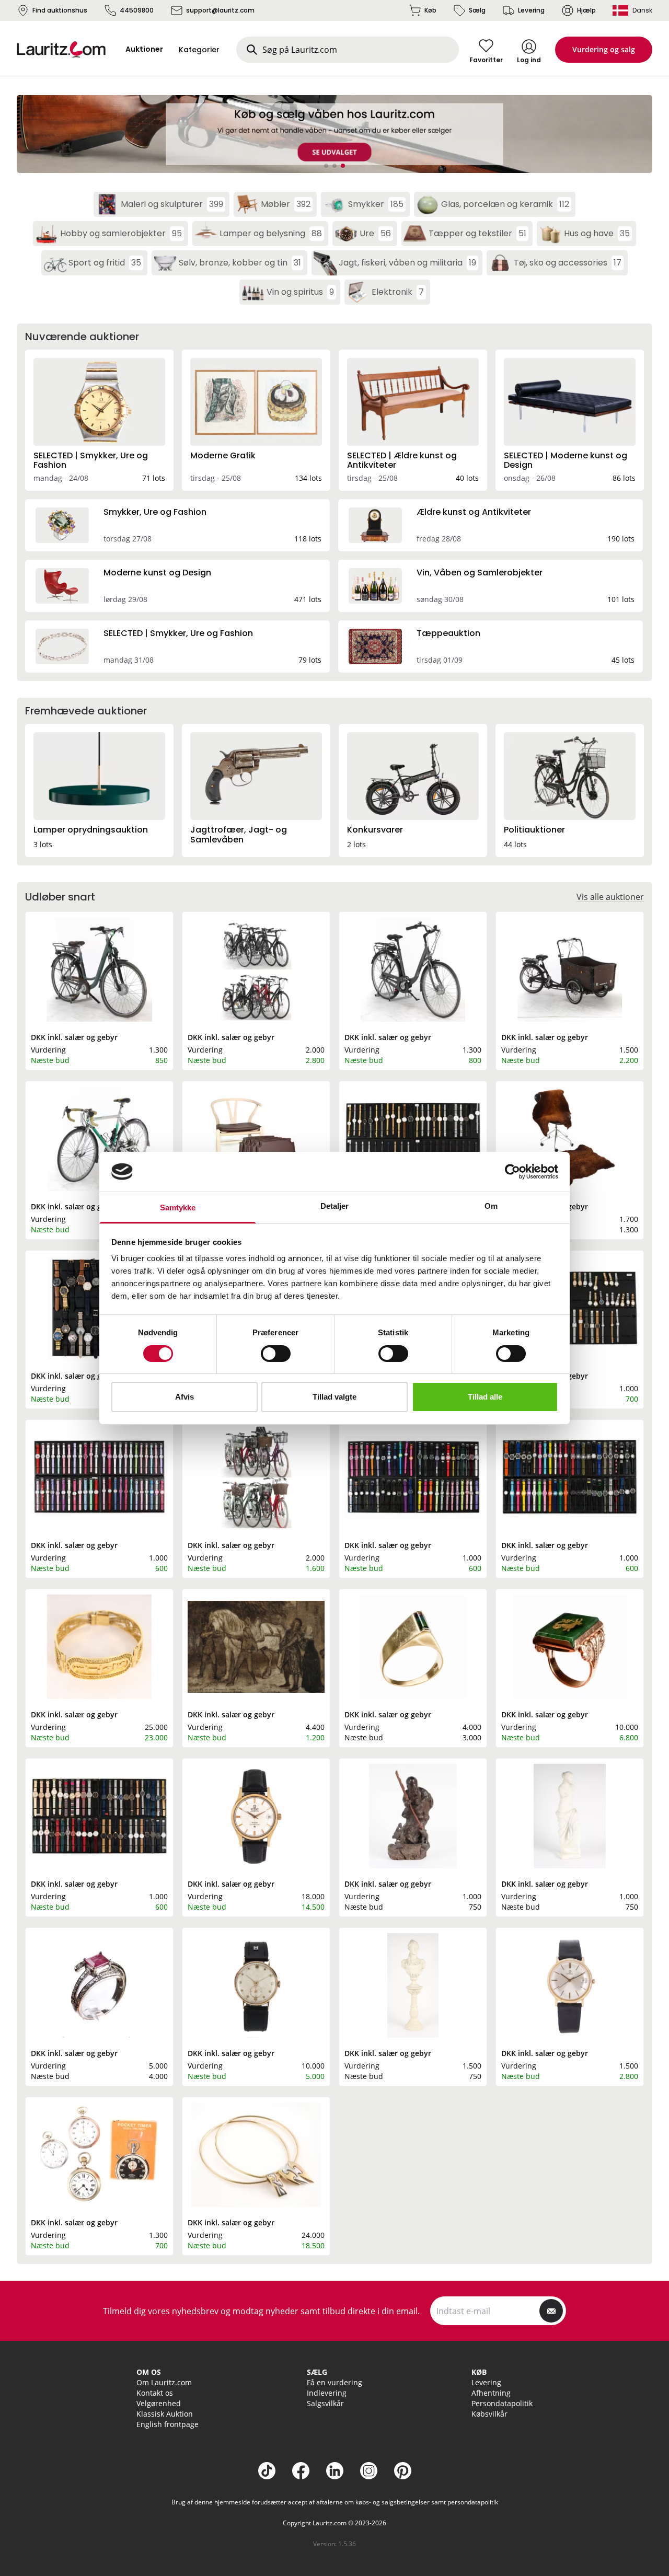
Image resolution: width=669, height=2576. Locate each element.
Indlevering (327, 2393)
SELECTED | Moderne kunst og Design (566, 460)
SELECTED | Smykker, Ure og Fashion (91, 460)
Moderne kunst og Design (157, 573)
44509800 (137, 10)
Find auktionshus (60, 10)
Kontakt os (155, 2393)
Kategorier (199, 50)
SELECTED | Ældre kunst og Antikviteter (402, 460)
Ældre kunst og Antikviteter (474, 512)
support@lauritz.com (220, 10)
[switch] (276, 1354)
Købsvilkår (489, 2414)
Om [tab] (491, 1206)
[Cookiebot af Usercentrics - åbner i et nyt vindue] (512, 1172)
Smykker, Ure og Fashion (155, 512)
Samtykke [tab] (178, 1208)
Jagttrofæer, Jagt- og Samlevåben (239, 834)
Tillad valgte (334, 1397)
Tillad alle (485, 1397)
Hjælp (586, 10)
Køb (430, 10)
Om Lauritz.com (164, 2382)
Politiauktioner (534, 830)
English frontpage (168, 2424)
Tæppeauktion (448, 633)
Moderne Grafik (223, 455)
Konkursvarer (375, 830)
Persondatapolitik (502, 2403)
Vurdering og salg (604, 49)
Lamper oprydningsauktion (91, 830)
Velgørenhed (159, 2403)
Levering (531, 10)
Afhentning (491, 2393)
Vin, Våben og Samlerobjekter (480, 573)
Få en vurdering (334, 2382)
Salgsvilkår (325, 2403)
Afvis (184, 1397)
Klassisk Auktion (165, 2414)
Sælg (477, 10)
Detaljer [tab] (335, 1206)
